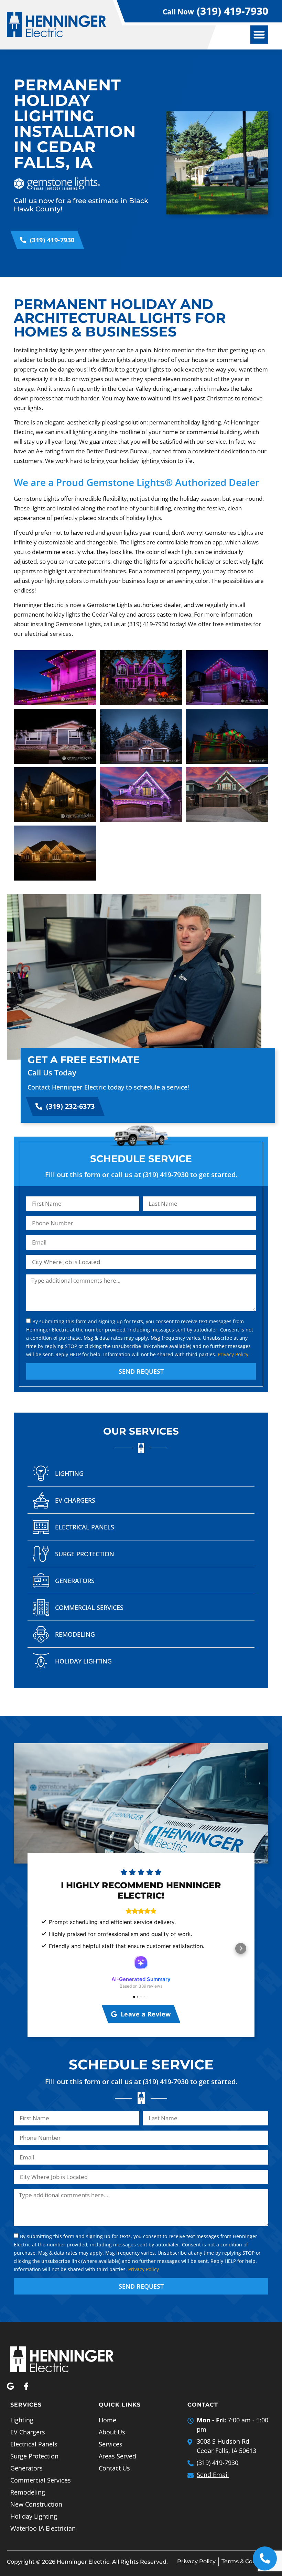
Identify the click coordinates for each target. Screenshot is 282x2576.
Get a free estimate (84, 1060)
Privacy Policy (233, 1354)
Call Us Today (52, 1072)
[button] (259, 35)
